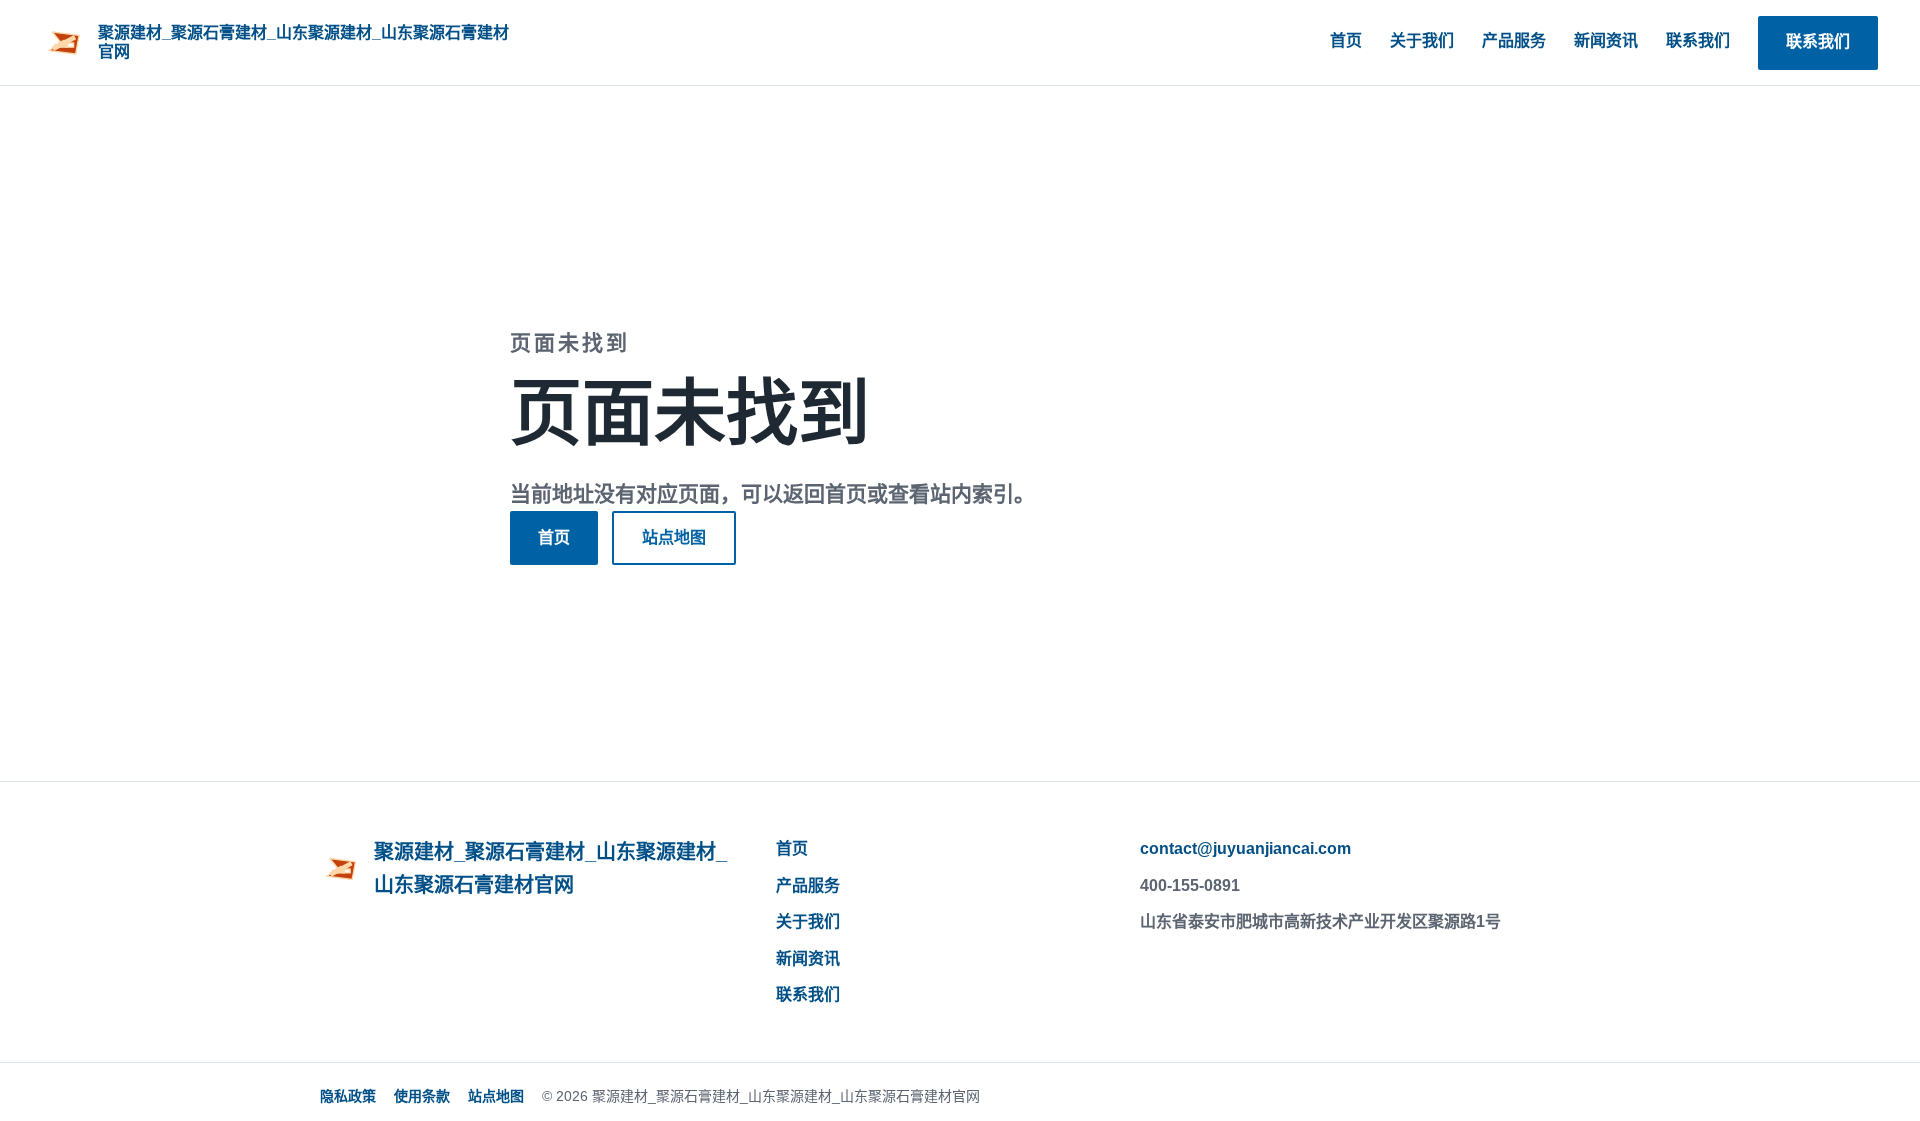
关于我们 (1422, 40)
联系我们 (1698, 40)
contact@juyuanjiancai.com (1245, 848)
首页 (1346, 40)
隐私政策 (348, 1096)
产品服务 (1514, 40)
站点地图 (674, 537)
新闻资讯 (1606, 40)
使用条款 (422, 1096)
